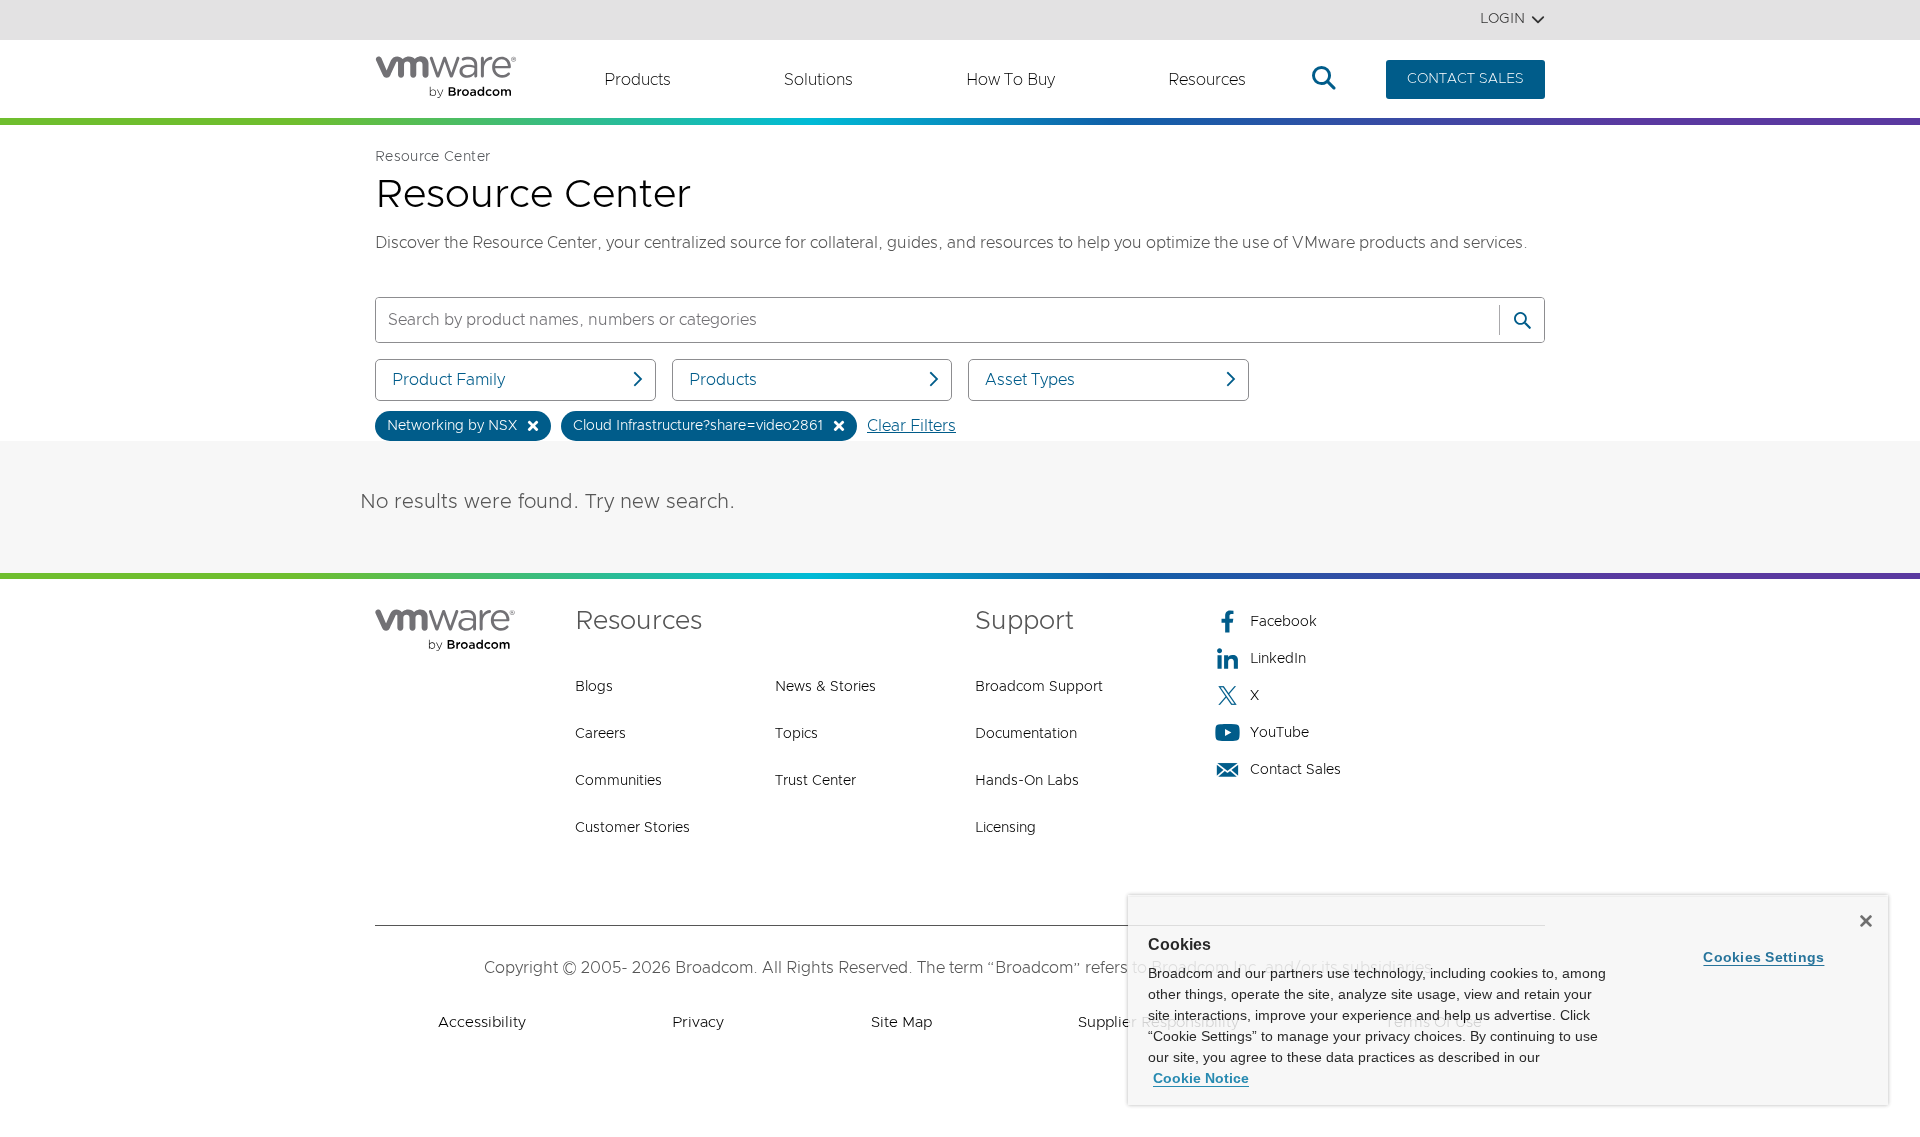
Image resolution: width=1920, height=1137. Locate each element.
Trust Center (815, 781)
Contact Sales (1295, 770)
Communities (618, 781)
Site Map (901, 1022)
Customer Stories (632, 828)
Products (637, 80)
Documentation (1026, 734)
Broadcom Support (1039, 687)
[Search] (1522, 320)
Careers (600, 734)
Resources (1207, 80)
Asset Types (1030, 380)
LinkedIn (1278, 659)
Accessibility (482, 1022)
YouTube (1279, 733)
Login (1502, 19)
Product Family (448, 380)
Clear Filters (911, 426)
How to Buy (1010, 80)
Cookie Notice (1201, 1078)
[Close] (1866, 921)
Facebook (1283, 622)
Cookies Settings (1763, 957)
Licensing (1005, 828)
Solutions (818, 80)
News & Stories (825, 687)
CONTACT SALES (1465, 79)
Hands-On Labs (1027, 781)
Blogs (594, 687)
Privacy (698, 1022)
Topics (796, 734)
